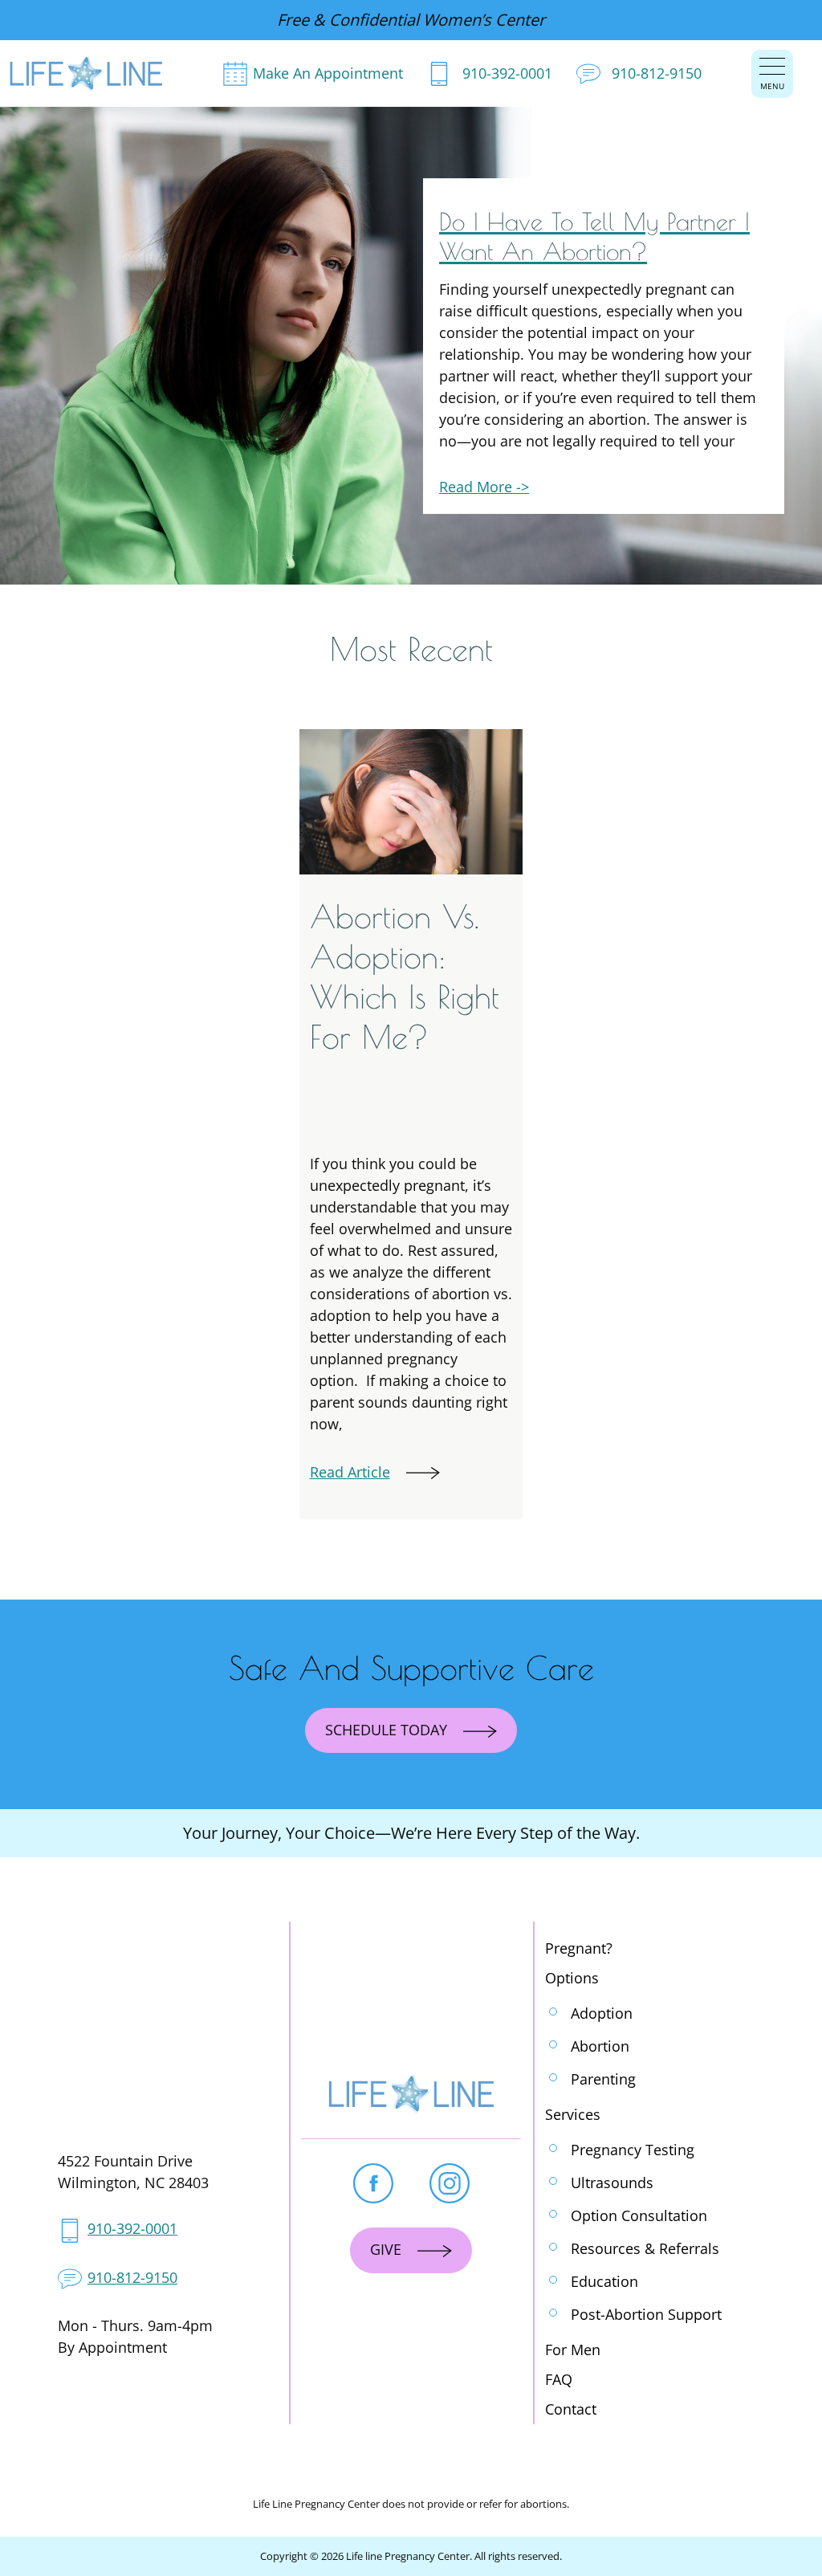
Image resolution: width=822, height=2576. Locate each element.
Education (604, 2281)
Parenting (603, 2079)
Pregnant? (579, 1948)
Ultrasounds (612, 2183)
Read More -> (484, 487)
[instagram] (450, 2183)
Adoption (602, 2013)
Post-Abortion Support (646, 2314)
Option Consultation (639, 2215)
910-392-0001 (507, 73)
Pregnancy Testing (633, 2150)
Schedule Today (386, 1730)
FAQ (559, 2379)
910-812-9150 (657, 73)
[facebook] (373, 2183)
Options (572, 1978)
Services (573, 2114)
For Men (573, 2350)
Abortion (600, 2046)
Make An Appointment (328, 73)
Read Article (350, 1472)
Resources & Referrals (645, 2248)
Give (386, 2249)
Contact (571, 2409)
